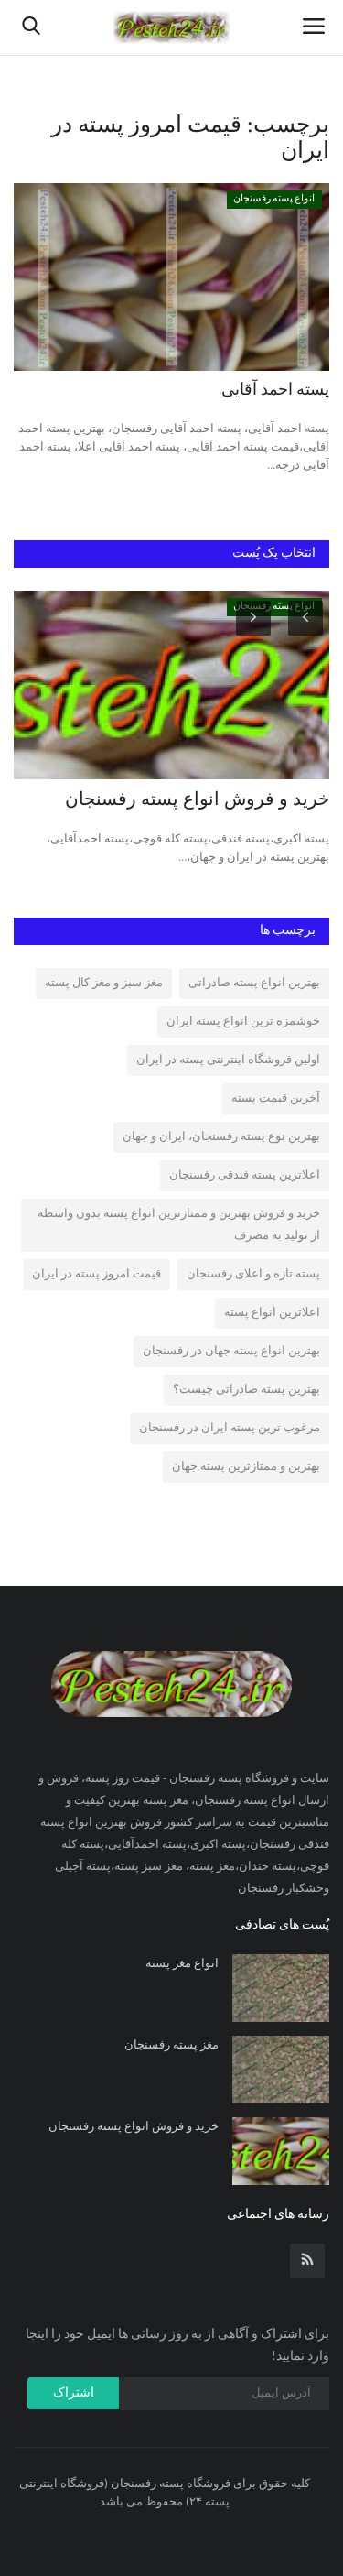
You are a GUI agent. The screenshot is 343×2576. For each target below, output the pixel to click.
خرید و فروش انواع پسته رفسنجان (197, 800)
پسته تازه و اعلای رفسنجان (253, 1274)
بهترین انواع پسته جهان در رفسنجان (231, 1351)
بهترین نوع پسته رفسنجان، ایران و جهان (221, 1137)
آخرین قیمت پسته (276, 1098)
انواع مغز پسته (182, 1964)
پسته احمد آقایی (275, 391)
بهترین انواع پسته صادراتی (254, 983)
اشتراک (74, 2393)
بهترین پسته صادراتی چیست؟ (247, 1390)
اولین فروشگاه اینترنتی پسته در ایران (228, 1060)
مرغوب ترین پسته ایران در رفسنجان (230, 1428)
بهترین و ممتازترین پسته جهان (246, 1467)
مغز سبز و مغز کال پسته (104, 983)
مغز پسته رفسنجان (171, 2045)
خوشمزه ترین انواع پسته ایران (243, 1022)
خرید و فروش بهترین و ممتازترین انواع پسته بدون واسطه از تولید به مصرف (179, 1225)
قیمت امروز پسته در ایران (96, 1274)
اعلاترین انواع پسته (272, 1313)
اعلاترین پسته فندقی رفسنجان (245, 1175)
